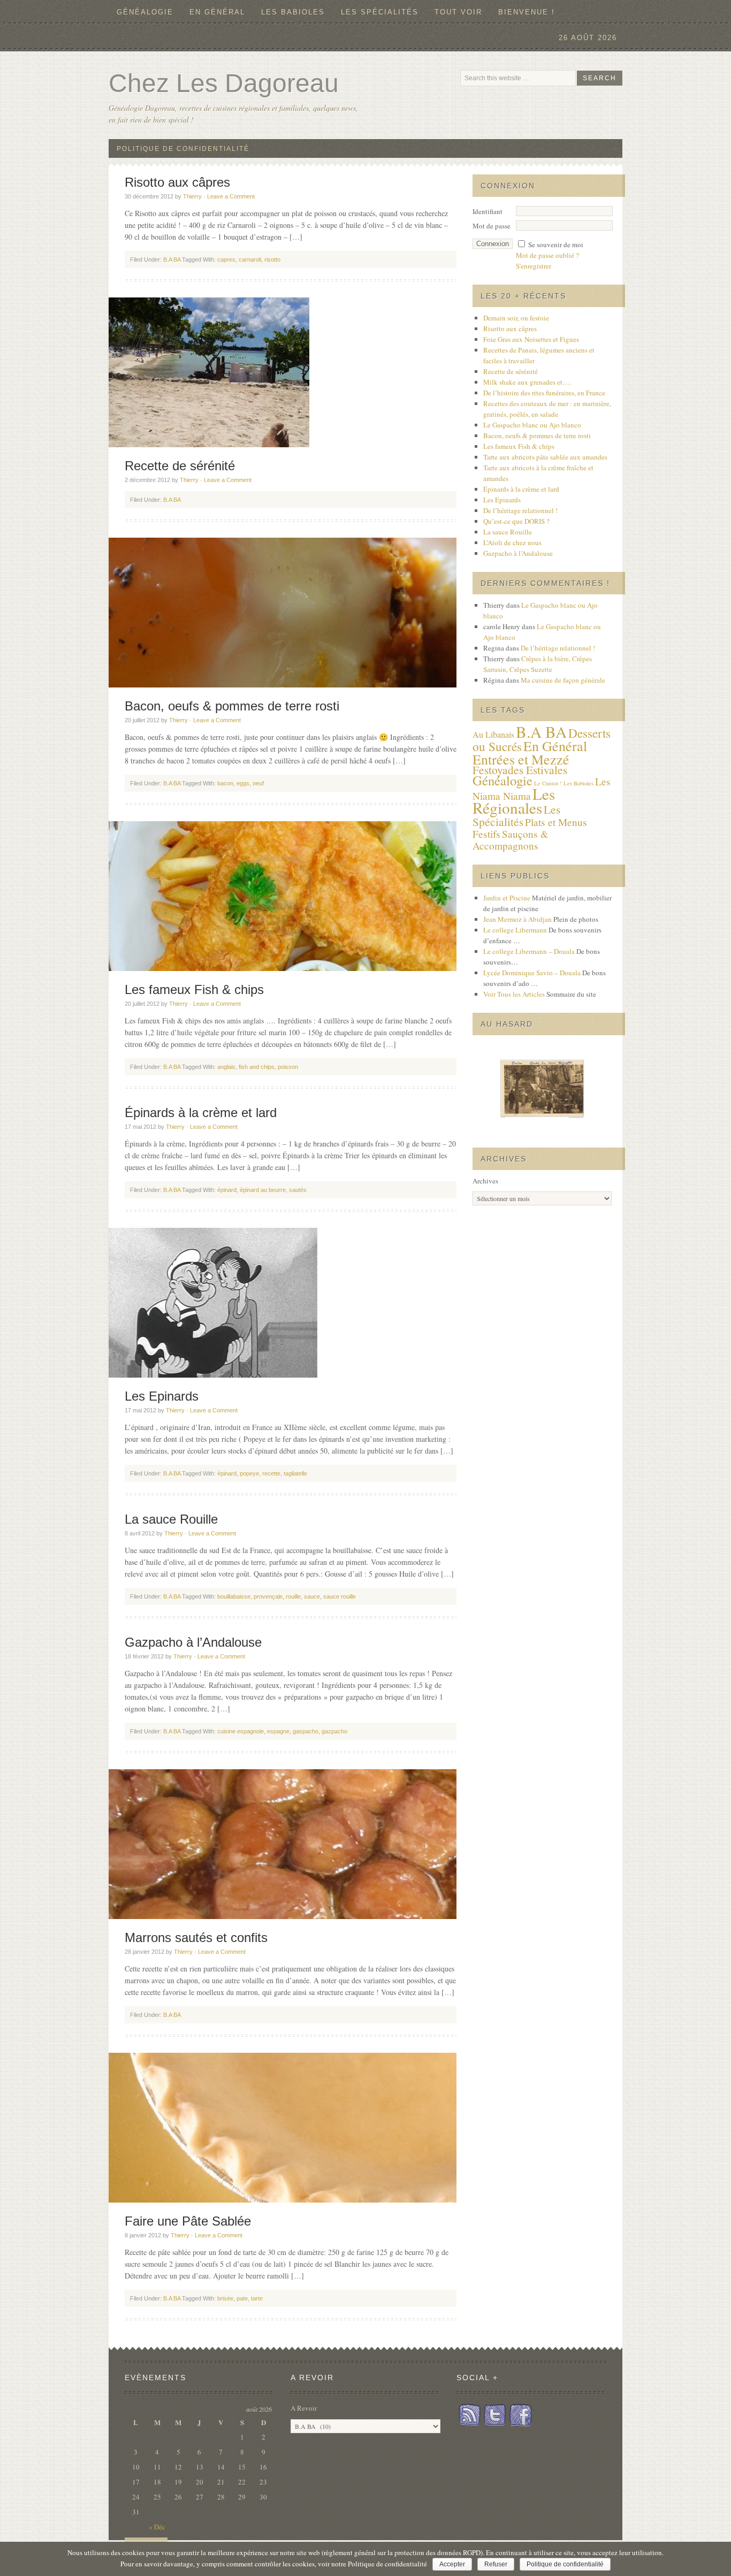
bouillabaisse (234, 1596)
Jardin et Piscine (507, 898)
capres (226, 259)
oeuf (258, 783)
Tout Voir (458, 12)
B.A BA (172, 259)
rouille (293, 1596)
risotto (272, 259)
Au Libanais (493, 735)
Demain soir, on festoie (516, 318)
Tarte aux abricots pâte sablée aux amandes (545, 457)
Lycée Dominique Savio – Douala (532, 973)
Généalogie (141, 12)
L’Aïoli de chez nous (512, 542)
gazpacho (334, 1731)
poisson (288, 1067)
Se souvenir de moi (556, 244)
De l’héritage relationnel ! (520, 510)
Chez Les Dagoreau (224, 83)
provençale (268, 1596)
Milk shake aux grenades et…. (527, 382)
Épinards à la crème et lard (201, 1113)
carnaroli (250, 259)
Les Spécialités (516, 815)
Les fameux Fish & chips (194, 989)
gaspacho (306, 1731)
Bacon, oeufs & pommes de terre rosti (232, 706)
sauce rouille (340, 1596)
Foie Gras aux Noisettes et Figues (531, 339)
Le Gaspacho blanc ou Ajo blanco (532, 425)
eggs (243, 783)
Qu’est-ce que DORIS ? (516, 521)
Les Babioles (578, 783)
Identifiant (488, 211)
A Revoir (304, 2408)
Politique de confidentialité (565, 2564)
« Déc (157, 2527)
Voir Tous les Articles (514, 994)
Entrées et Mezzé (521, 759)
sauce (312, 1596)
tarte (257, 2298)
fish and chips (257, 1067)
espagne (278, 1731)
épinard (227, 1190)
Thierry (192, 196)
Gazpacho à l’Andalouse (193, 1642)
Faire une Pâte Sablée (188, 2221)
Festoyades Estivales (520, 770)
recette (271, 1473)
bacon (225, 783)
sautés (298, 1190)
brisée (225, 2298)
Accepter (452, 2564)
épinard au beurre (263, 1190)
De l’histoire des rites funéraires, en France (544, 393)
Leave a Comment (231, 196)
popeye (249, 1473)
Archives (485, 1181)
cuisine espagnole (241, 1731)
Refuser (496, 2564)
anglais (226, 1067)
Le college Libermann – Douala (529, 951)
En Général (217, 12)
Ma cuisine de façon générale (563, 680)
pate (242, 2298)
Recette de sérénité (180, 466)
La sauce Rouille (171, 1519)
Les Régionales (514, 801)
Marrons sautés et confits (196, 1937)
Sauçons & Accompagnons (511, 840)
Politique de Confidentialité (183, 149)
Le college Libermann (515, 930)
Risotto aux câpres (177, 182)
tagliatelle (295, 1473)
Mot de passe (492, 226)
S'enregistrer (534, 266)
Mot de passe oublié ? (547, 255)
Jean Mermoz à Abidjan (517, 919)
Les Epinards (162, 1396)
